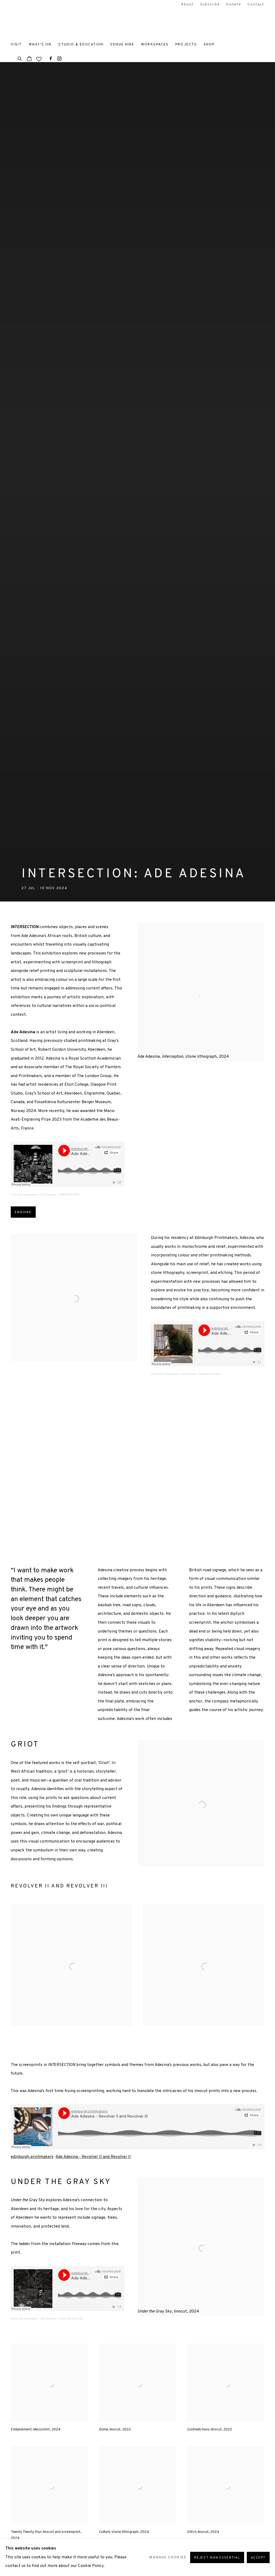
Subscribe (210, 5)
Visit (16, 44)
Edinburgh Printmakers (43, 22)
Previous (21, 1471)
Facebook (51, 59)
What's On (40, 44)
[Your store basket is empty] (29, 59)
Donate (234, 5)
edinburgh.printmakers (25, 1194)
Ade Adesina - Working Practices (201, 1374)
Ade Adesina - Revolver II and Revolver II (93, 2157)
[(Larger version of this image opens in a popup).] (138, 1471)
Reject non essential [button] (217, 2558)
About (187, 5)
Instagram (59, 59)
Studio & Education (81, 44)
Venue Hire (122, 44)
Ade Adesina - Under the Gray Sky (62, 2319)
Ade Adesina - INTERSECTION (60, 1194)
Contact (256, 5)
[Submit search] (20, 58)
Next (254, 1471)
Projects (186, 44)
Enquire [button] (23, 1212)
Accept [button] (258, 2558)
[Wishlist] (39, 58)
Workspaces (155, 44)
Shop (209, 44)
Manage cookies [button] (168, 2557)
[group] (138, 1471)
